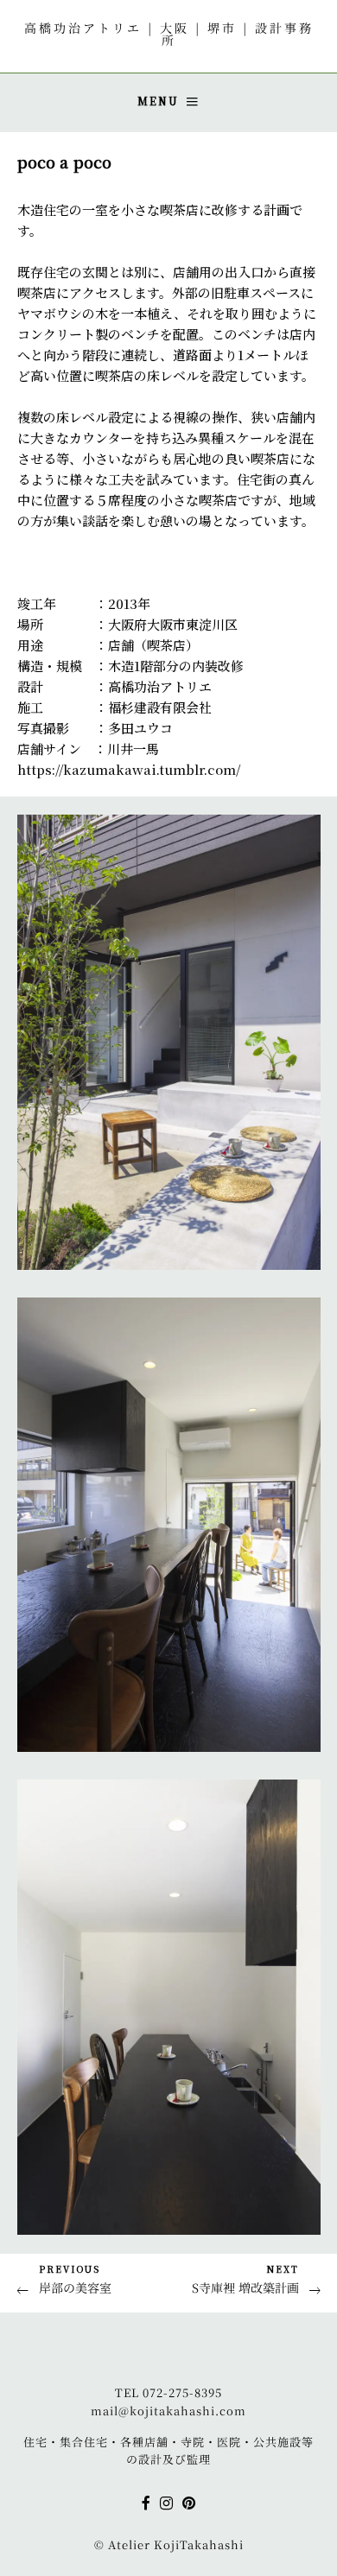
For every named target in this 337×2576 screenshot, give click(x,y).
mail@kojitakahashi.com (168, 2411)
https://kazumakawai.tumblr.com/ (129, 769)
